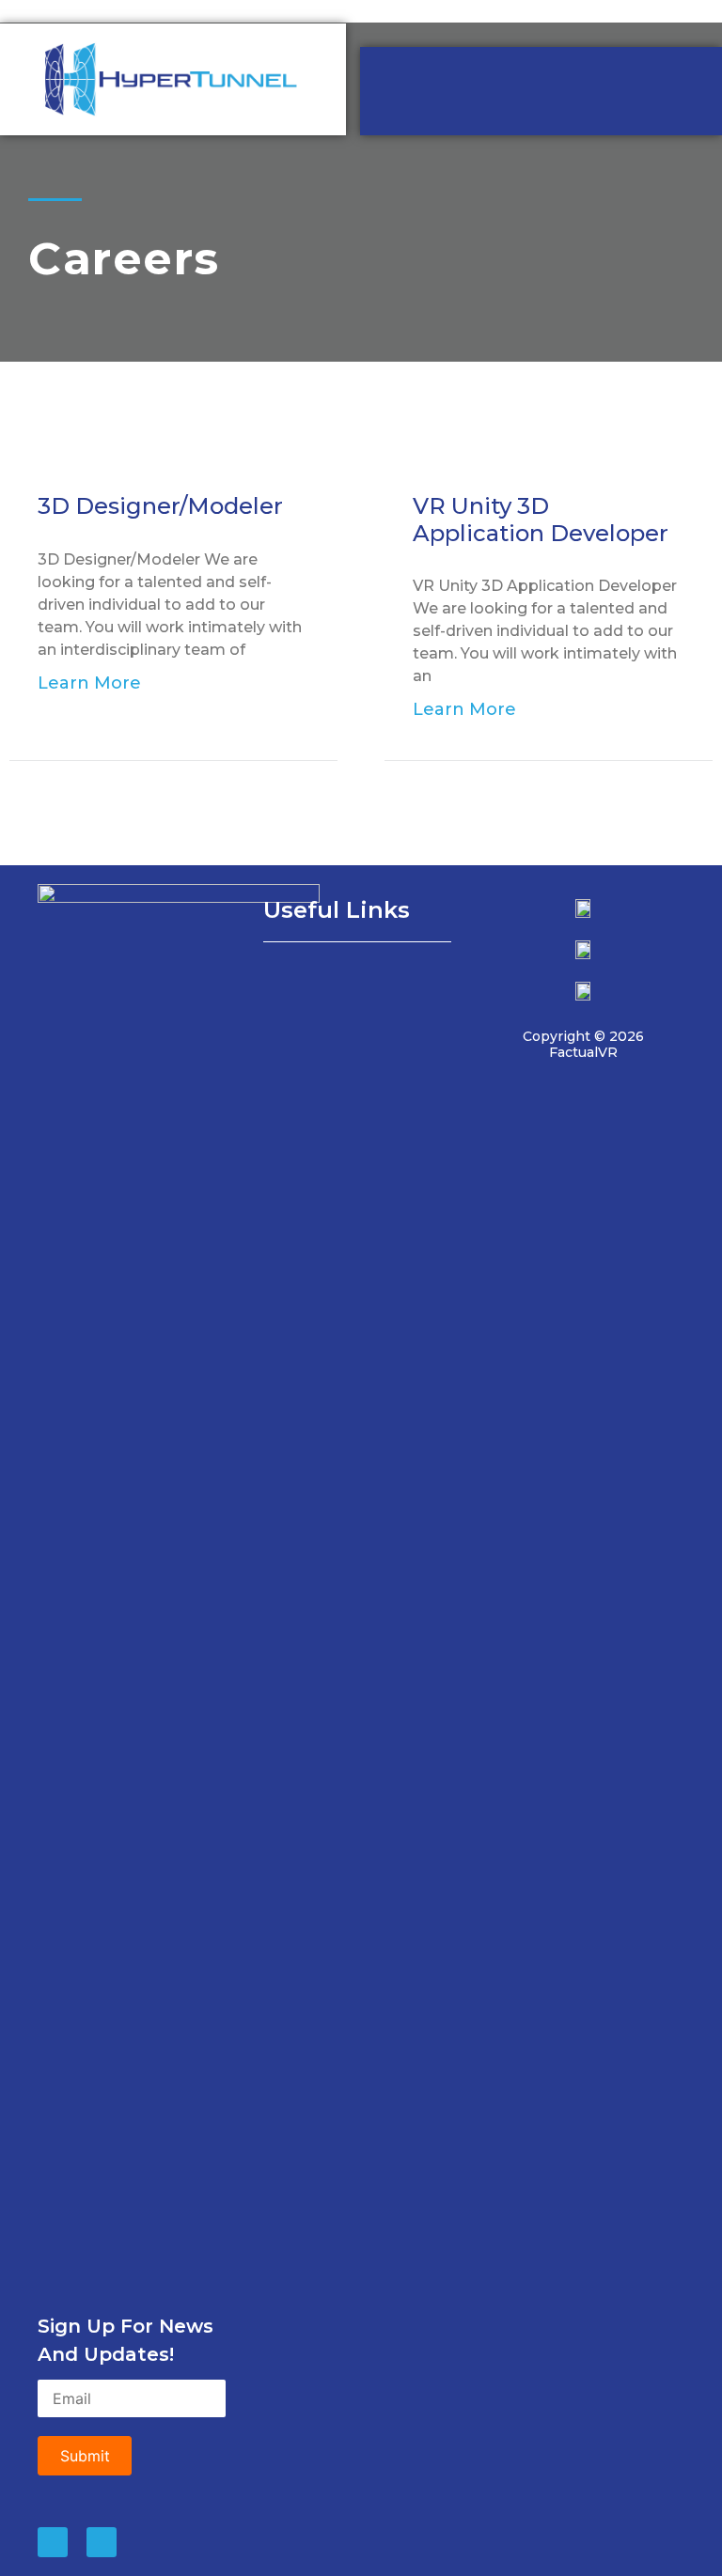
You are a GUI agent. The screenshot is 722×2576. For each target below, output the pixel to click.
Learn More (89, 683)
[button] (357, 977)
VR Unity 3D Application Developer (541, 520)
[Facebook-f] (102, 2542)
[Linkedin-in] (53, 2542)
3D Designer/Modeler (160, 506)
